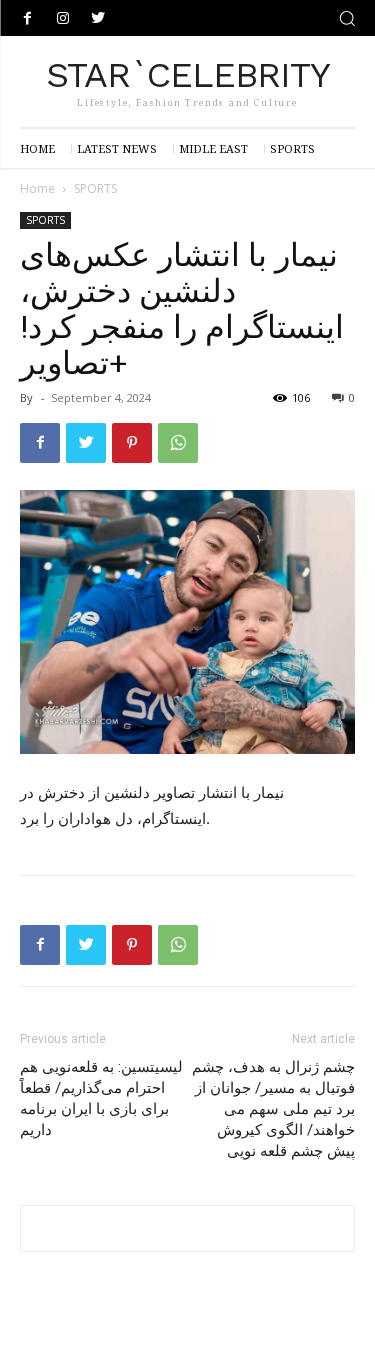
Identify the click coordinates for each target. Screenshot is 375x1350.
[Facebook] (27, 18)
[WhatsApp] (178, 443)
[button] (347, 18)
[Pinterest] (132, 443)
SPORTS (95, 188)
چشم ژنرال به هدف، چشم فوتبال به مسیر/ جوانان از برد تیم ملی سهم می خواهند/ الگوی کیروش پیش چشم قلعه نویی (273, 1109)
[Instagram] (62, 18)
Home (37, 188)
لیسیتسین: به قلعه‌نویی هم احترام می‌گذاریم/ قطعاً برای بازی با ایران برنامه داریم (101, 1098)
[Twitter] (97, 18)
